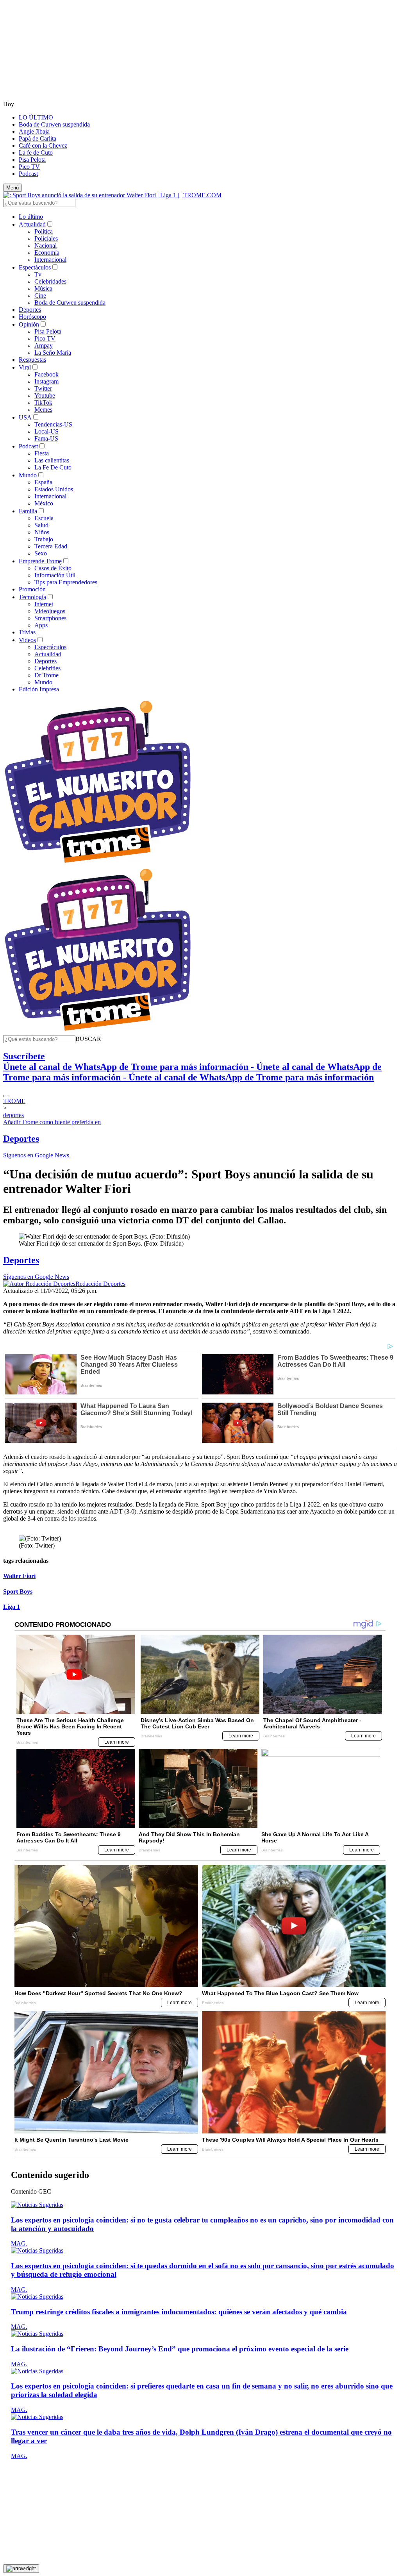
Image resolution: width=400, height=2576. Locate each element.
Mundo (28, 475)
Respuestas (32, 360)
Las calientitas (52, 460)
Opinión (29, 324)
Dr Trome (46, 675)
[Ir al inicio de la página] (21, 2569)
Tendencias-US (53, 424)
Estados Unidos (54, 489)
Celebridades (50, 281)
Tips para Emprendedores (66, 582)
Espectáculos (35, 267)
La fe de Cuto (36, 153)
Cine (40, 295)
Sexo (41, 553)
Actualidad (32, 224)
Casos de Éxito (53, 568)
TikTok (43, 403)
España (43, 482)
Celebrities (47, 668)
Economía (47, 253)
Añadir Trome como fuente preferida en (52, 1122)
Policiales (46, 238)
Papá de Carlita (37, 138)
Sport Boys (18, 1591)
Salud (41, 525)
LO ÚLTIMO (36, 117)
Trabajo (44, 539)
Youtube (45, 395)
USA (25, 417)
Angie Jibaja (34, 131)
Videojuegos (50, 611)
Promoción (32, 589)
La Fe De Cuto (53, 467)
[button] (88, 1039)
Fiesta (42, 453)
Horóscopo (32, 317)
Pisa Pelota (32, 160)
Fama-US (46, 438)
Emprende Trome (40, 561)
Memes (43, 410)
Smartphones (50, 618)
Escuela (44, 518)
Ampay (44, 345)
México (44, 503)
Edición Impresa (39, 689)
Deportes (30, 310)
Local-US (46, 431)
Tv (38, 274)
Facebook (46, 374)
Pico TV (29, 167)
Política (44, 231)
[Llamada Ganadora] (98, 863)
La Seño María (53, 353)
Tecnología (32, 597)
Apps (41, 625)
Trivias (27, 632)
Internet (44, 604)
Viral (25, 367)
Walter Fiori (19, 1576)
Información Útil (55, 575)
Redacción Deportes (100, 1284)
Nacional (46, 245)
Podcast (28, 174)
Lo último (31, 217)
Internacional (50, 260)
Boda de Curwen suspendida (54, 124)
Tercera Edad (51, 546)
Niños (42, 532)
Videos (27, 640)
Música (43, 288)
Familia (28, 511)
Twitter (43, 388)
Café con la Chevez (43, 145)
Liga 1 (12, 1607)
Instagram (46, 381)
